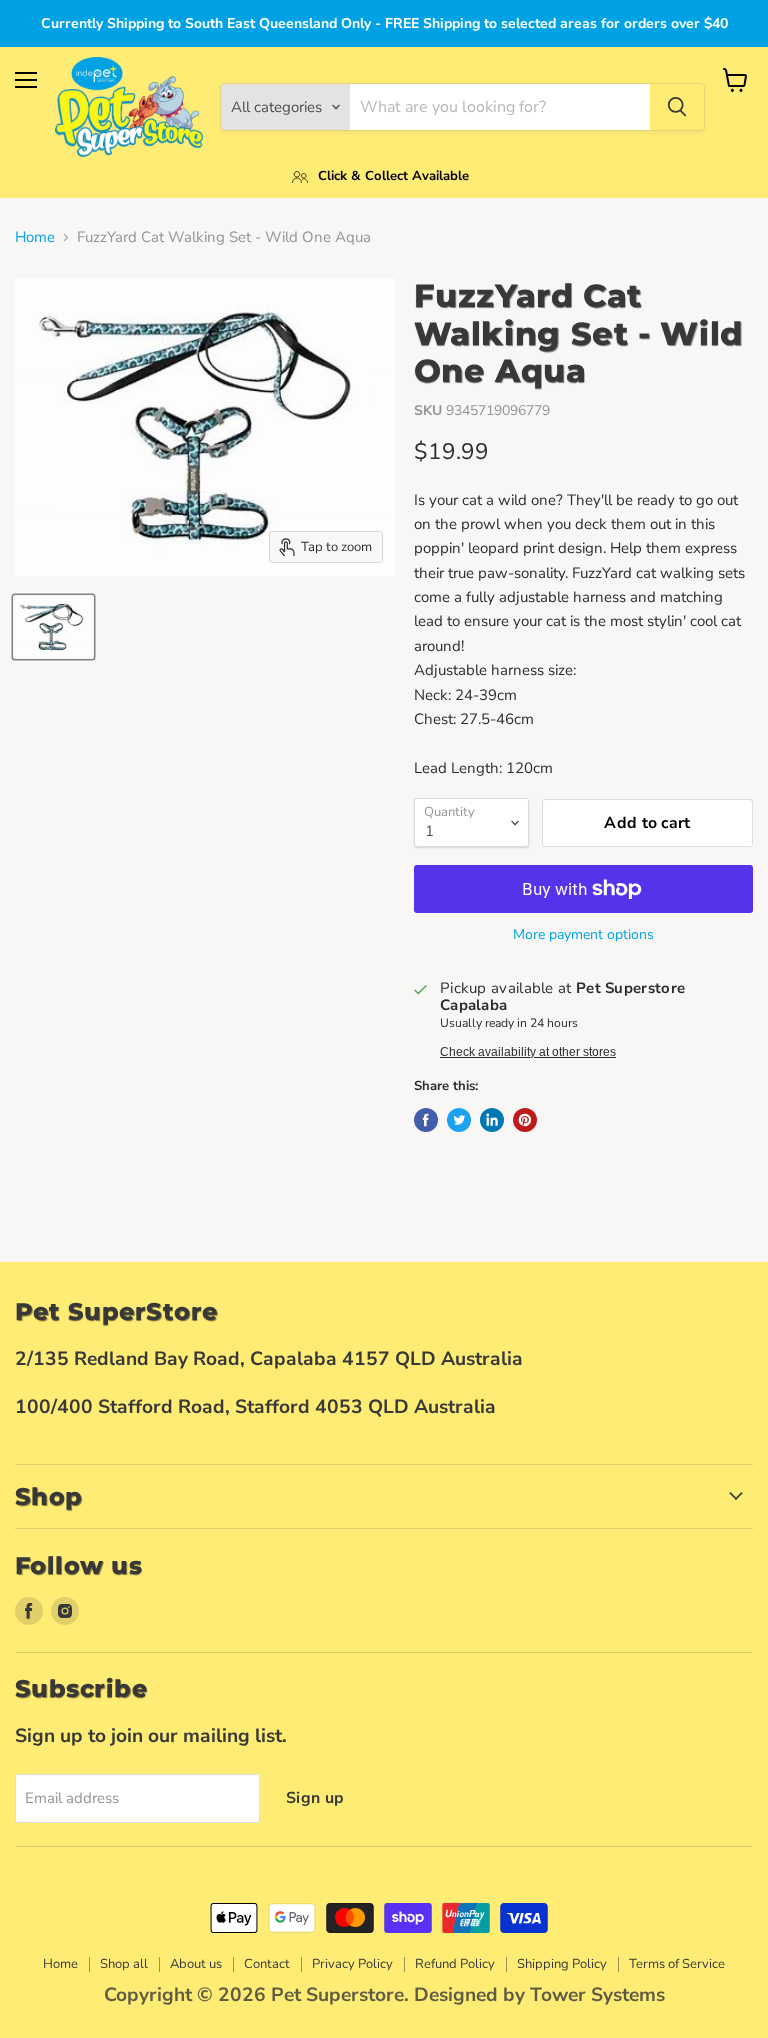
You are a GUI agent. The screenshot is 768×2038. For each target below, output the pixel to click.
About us (196, 1964)
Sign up (315, 1798)
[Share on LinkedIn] (492, 1120)
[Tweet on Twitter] (459, 1120)
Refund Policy (455, 1964)
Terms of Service (677, 1964)
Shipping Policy (562, 1964)
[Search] (677, 107)
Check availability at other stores (528, 1052)
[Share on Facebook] (426, 1120)
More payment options (583, 935)
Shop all (124, 1964)
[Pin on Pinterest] (525, 1120)
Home (35, 237)
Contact (267, 1964)
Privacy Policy (352, 1964)
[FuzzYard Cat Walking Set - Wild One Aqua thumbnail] (53, 627)
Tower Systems (597, 1995)
